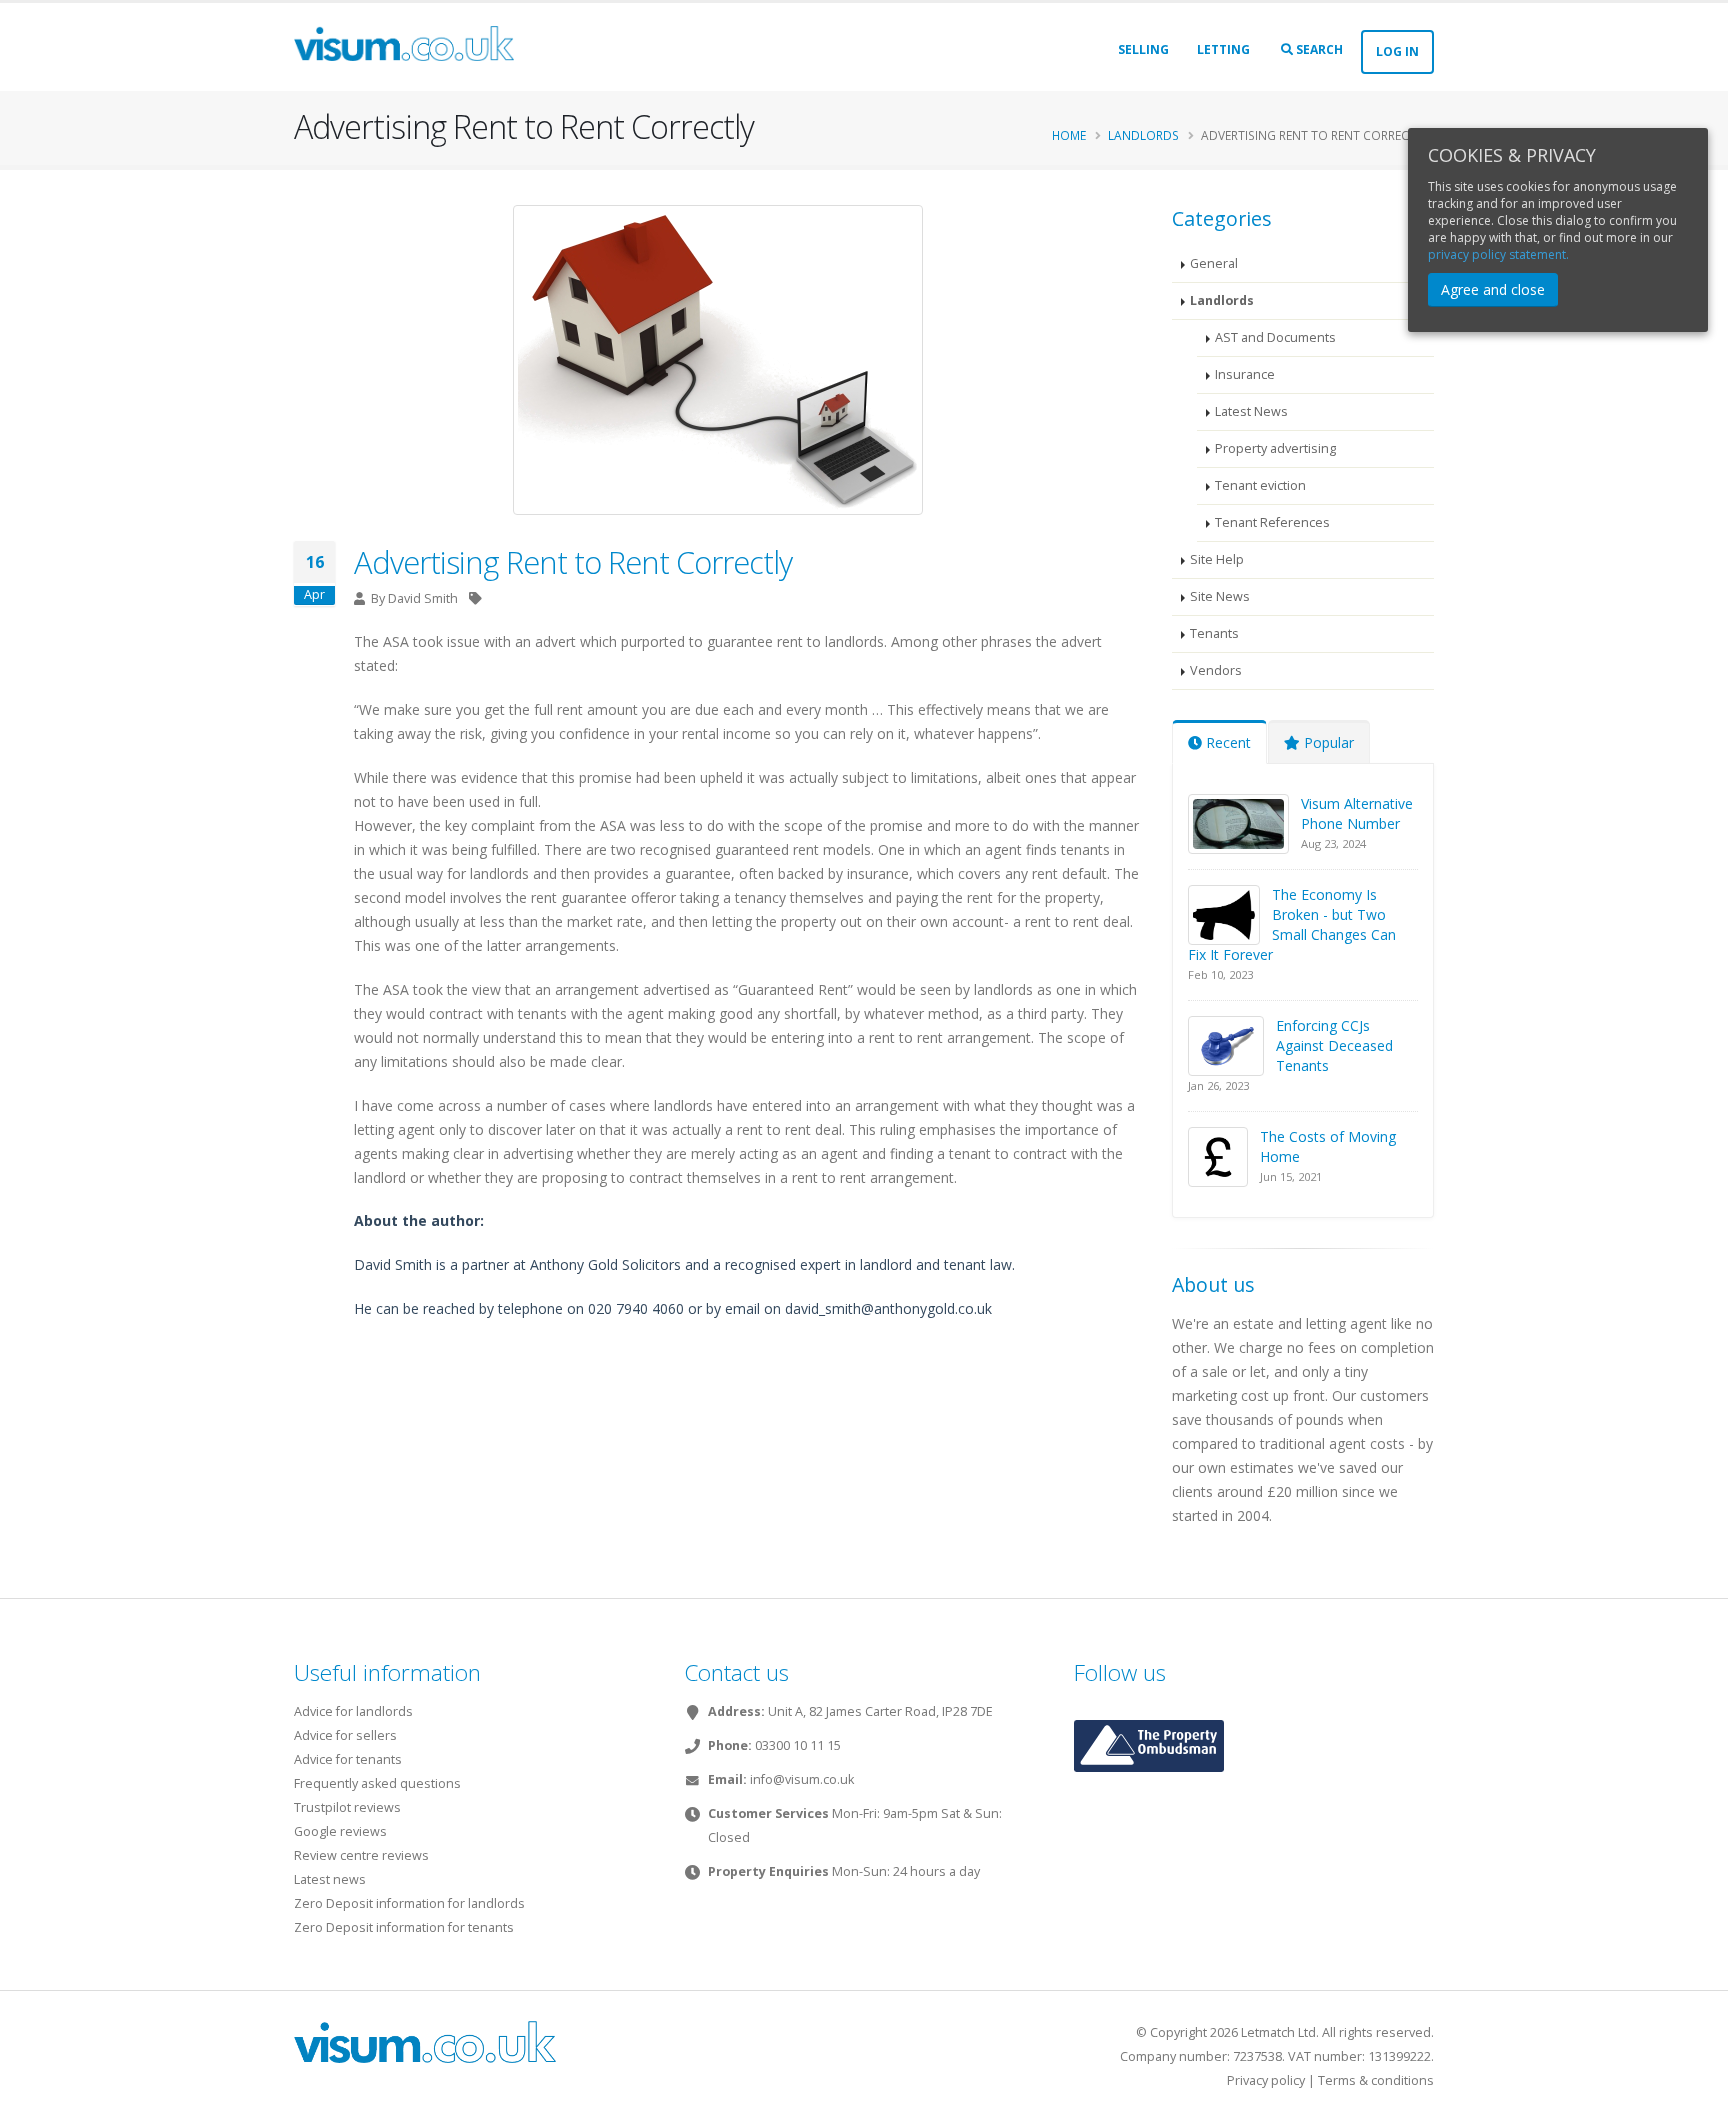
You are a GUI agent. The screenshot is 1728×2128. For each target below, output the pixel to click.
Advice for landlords (353, 1711)
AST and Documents (1275, 337)
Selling (1143, 49)
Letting (1223, 49)
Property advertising (1275, 448)
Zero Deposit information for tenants (404, 1927)
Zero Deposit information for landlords (409, 1903)
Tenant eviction (1260, 485)
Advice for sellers (345, 1735)
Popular (1327, 742)
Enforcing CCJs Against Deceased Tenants (1334, 1045)
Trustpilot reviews (347, 1807)
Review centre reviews (361, 1855)
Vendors (1216, 670)
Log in (1397, 51)
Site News (1220, 596)
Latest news (330, 1879)
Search (1318, 49)
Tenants (1214, 633)
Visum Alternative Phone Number (1357, 813)
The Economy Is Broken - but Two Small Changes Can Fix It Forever (1292, 924)
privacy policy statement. (1498, 254)
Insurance (1245, 374)
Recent (1226, 742)
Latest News (1251, 411)
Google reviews (340, 1831)
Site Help (1217, 559)
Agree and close (1493, 289)
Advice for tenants (348, 1759)
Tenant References (1272, 522)
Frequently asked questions (377, 1783)
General (1214, 263)
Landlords (1143, 135)
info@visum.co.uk (802, 1779)
